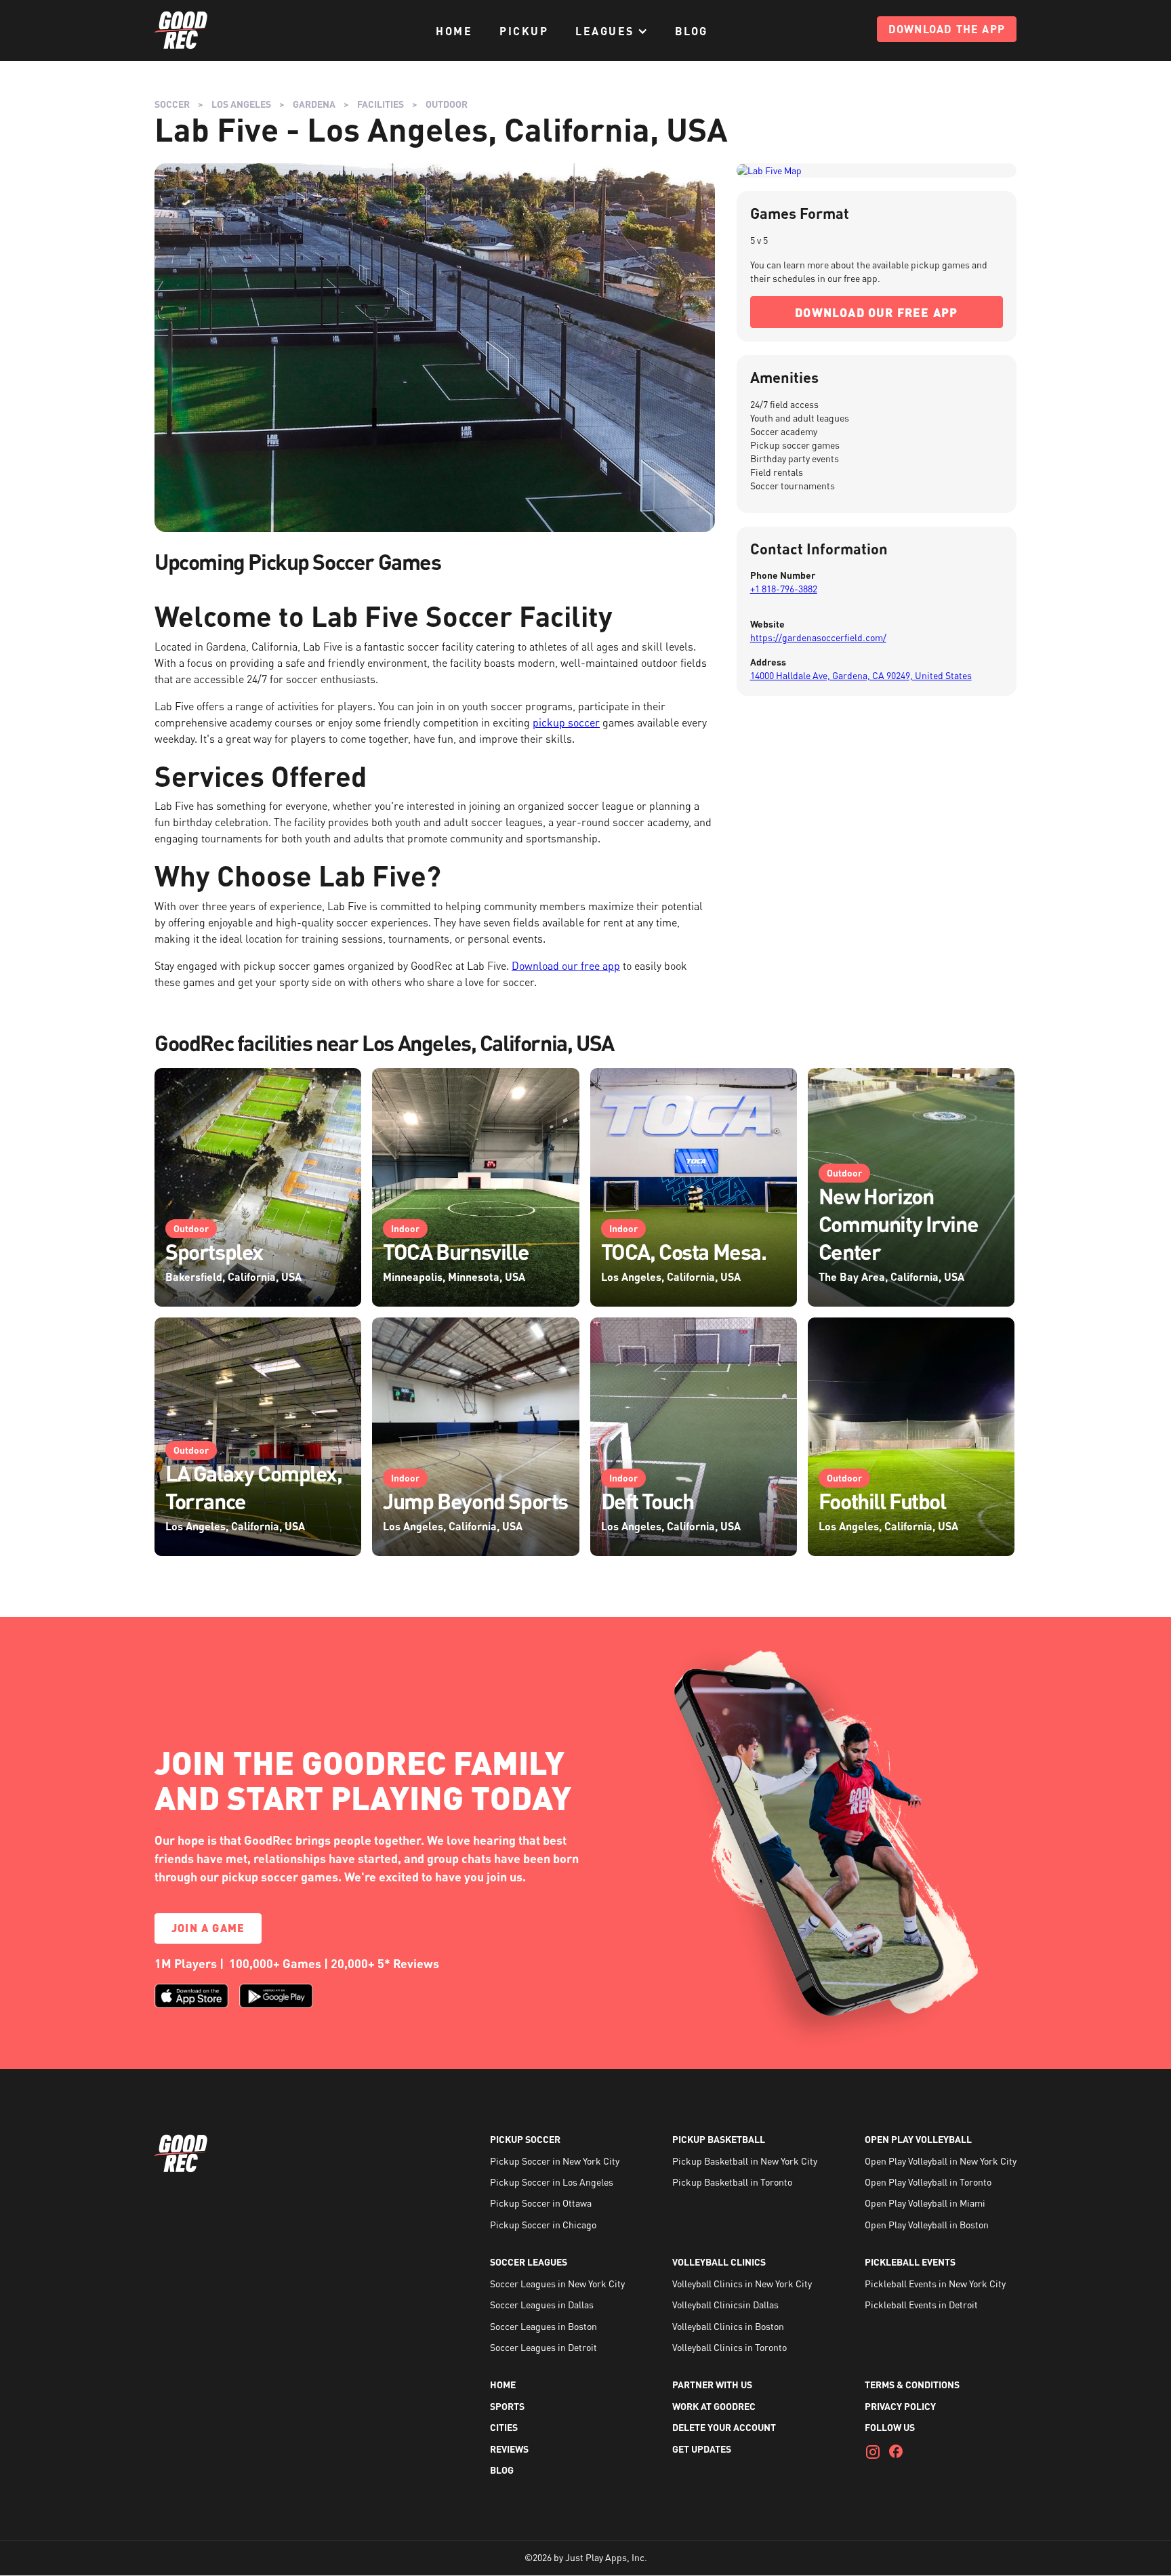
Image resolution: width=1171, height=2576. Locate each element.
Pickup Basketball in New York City (745, 2161)
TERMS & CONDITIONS (912, 2385)
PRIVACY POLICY (900, 2406)
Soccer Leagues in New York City (557, 2284)
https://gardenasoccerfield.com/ (818, 637)
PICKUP (524, 31)
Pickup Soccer (525, 2139)
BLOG (692, 31)
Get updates (702, 2449)
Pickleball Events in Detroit (921, 2305)
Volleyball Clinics (719, 2262)
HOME (454, 31)
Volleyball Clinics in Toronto (730, 2347)
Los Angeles (241, 104)
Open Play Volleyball (918, 2139)
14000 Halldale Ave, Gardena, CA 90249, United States (861, 675)
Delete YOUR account (724, 2427)
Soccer (172, 104)
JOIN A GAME (208, 1928)
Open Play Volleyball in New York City (941, 2161)
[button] (612, 31)
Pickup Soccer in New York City (555, 2161)
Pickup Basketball (719, 2139)
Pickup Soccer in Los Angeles (552, 2182)
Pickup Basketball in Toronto (732, 2182)
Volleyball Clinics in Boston (728, 2326)
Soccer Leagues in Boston (543, 2326)
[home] (182, 30)
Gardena (314, 104)
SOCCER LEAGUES (529, 2262)
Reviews (509, 2449)
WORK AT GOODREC (714, 2406)
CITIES (504, 2427)
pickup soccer (566, 722)
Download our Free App (876, 312)
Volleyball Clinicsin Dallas (725, 2305)
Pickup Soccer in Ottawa (541, 2203)
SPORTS (507, 2406)
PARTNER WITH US (712, 2385)
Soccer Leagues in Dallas (542, 2305)
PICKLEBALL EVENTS (910, 2262)
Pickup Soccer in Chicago (543, 2225)
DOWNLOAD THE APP (947, 29)
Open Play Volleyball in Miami (925, 2203)
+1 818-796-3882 (784, 589)
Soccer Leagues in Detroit (543, 2347)
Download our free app (566, 966)
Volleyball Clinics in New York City (742, 2284)
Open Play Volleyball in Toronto (928, 2182)
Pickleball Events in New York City (935, 2284)
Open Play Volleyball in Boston (927, 2225)
